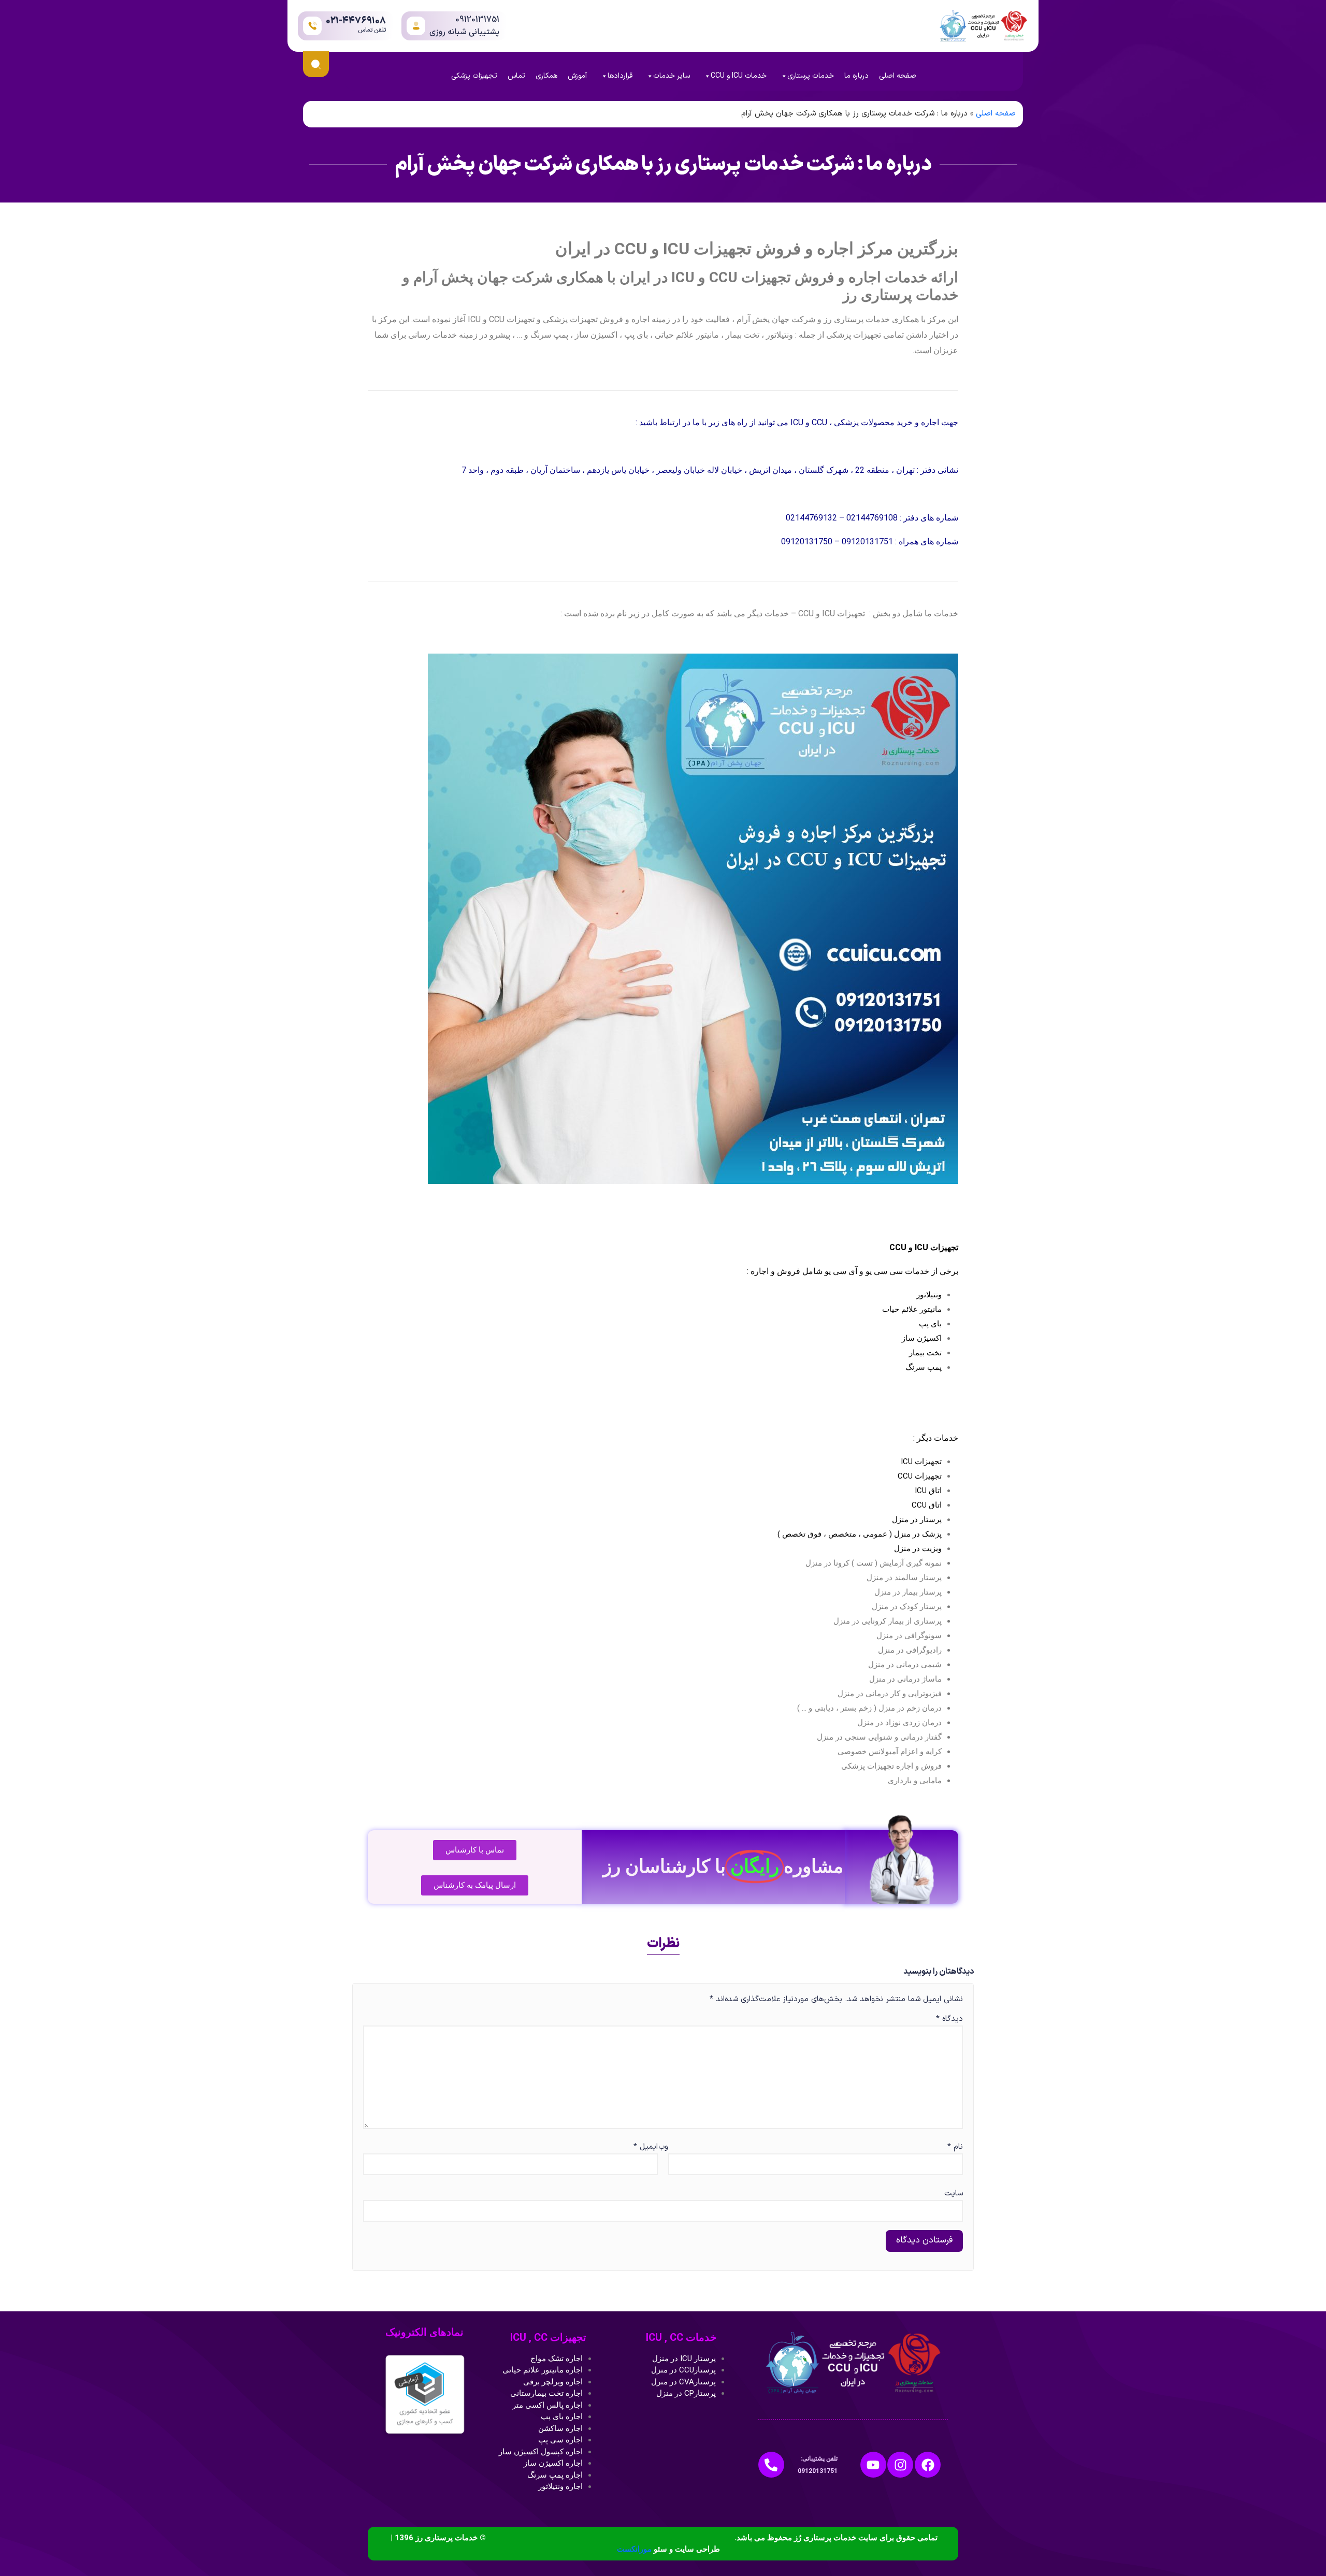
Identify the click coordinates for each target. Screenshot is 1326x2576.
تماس (516, 76)
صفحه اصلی (898, 76)
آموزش (577, 76)
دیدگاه (949, 2019)
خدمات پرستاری (811, 76)
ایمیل (646, 2147)
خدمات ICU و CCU (739, 76)
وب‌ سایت (811, 2170)
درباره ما (856, 76)
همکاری (546, 76)
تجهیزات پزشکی (474, 76)
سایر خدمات (672, 76)
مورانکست (634, 2549)
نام (955, 2147)
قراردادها (620, 76)
